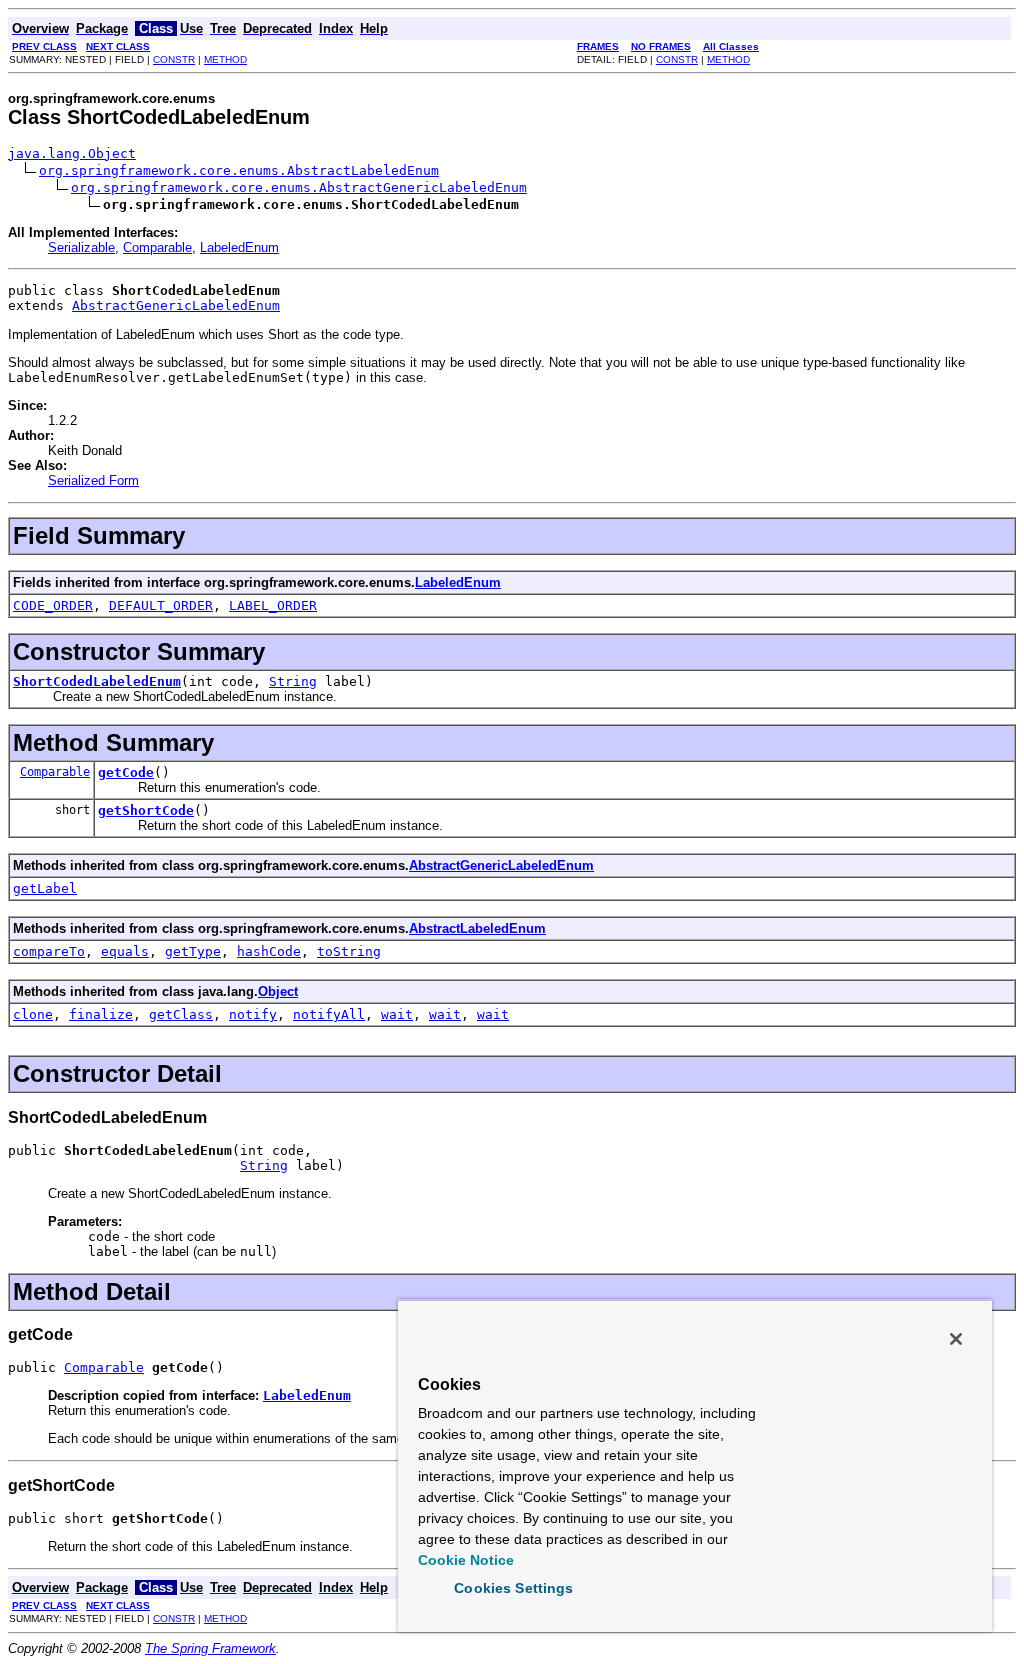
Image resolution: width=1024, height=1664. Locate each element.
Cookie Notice (466, 1560)
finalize (101, 1014)
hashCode (269, 951)
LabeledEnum (239, 247)
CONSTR (174, 59)
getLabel (45, 888)
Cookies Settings (513, 1588)
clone (33, 1014)
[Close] (956, 1339)
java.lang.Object (72, 153)
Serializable (81, 247)
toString (349, 951)
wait (397, 1014)
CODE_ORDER (53, 605)
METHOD (225, 59)
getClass (181, 1014)
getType (193, 951)
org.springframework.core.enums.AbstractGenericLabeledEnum (299, 187)
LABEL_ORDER (273, 605)
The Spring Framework (210, 1648)
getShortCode (146, 810)
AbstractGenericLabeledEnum (176, 305)
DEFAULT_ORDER (161, 605)
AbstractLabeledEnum (477, 928)
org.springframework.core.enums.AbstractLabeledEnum (239, 170)
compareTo (49, 951)
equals (125, 951)
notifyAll (329, 1014)
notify (253, 1014)
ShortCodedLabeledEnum (97, 681)
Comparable (157, 247)
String (293, 681)
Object (278, 991)
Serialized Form (93, 480)
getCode (126, 772)
